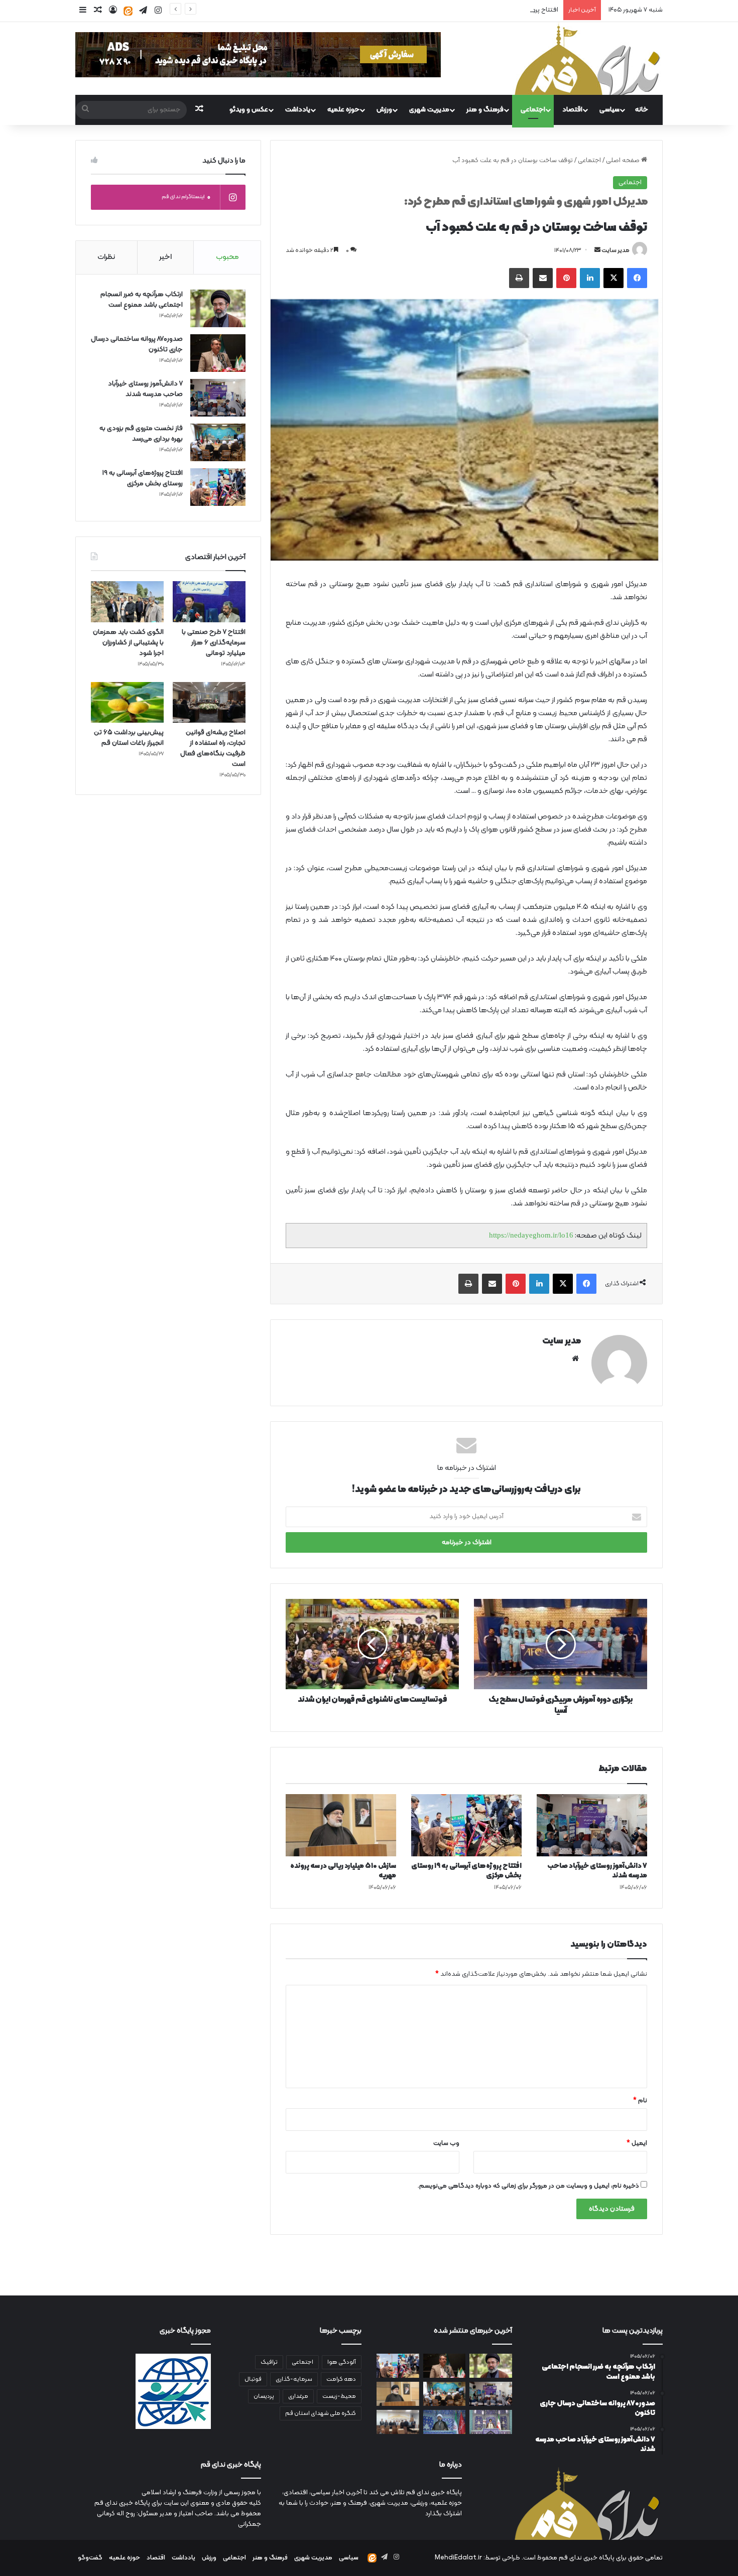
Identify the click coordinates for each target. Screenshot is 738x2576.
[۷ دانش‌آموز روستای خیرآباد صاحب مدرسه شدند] (592, 1825)
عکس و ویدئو (249, 110)
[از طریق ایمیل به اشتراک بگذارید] (543, 278)
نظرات (106, 257)
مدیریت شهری (429, 110)
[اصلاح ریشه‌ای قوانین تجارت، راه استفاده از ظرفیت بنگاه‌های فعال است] (209, 703)
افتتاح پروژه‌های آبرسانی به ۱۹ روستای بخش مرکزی (491, 10)
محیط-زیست (339, 2396)
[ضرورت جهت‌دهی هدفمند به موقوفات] (445, 2422)
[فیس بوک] (637, 278)
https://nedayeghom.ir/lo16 (531, 1235)
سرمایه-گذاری (294, 2379)
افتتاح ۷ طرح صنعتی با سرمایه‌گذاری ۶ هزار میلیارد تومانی (214, 643)
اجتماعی (533, 110)
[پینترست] (566, 278)
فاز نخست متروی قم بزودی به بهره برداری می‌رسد (141, 434)
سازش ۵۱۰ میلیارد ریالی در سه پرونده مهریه (343, 1871)
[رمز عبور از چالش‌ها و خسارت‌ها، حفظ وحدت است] (491, 2422)
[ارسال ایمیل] (597, 250)
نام (640, 2101)
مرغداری (298, 2396)
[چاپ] (519, 278)
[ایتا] (128, 11)
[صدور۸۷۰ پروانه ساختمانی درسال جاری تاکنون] (218, 353)
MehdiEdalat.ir (458, 2558)
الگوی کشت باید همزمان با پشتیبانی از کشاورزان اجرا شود (128, 643)
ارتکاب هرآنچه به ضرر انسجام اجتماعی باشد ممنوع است (142, 300)
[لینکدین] (590, 278)
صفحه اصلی (624, 161)
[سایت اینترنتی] (575, 1359)
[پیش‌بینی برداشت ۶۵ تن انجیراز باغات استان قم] (127, 703)
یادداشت (298, 110)
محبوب (227, 257)
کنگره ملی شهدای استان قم (321, 2413)
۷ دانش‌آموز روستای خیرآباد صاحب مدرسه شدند (597, 1871)
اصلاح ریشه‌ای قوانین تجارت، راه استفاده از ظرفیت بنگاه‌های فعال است (213, 748)
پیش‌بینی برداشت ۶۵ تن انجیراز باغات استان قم (129, 738)
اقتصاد (572, 110)
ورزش (384, 110)
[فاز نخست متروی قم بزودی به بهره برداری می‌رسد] (218, 442)
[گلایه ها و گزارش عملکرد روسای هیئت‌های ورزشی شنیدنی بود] (398, 2422)
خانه (642, 110)
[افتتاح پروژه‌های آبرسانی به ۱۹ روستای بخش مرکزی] (466, 1825)
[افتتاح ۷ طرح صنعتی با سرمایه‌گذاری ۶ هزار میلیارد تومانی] (209, 602)
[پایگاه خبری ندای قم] (587, 58)
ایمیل (637, 2143)
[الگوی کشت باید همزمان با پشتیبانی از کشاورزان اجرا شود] (127, 602)
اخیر (165, 257)
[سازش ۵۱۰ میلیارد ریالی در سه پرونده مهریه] (341, 1825)
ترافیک (269, 2362)
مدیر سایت (616, 250)
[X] (613, 278)
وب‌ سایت (446, 2143)
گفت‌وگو (90, 2558)
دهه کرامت (341, 2379)
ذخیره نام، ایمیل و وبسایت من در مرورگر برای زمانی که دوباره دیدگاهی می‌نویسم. (528, 2186)
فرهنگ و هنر (485, 110)
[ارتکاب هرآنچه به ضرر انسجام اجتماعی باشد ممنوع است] (218, 308)
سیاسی (609, 110)
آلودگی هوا (342, 2362)
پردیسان (264, 2396)
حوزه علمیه (343, 110)
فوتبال (253, 2379)
